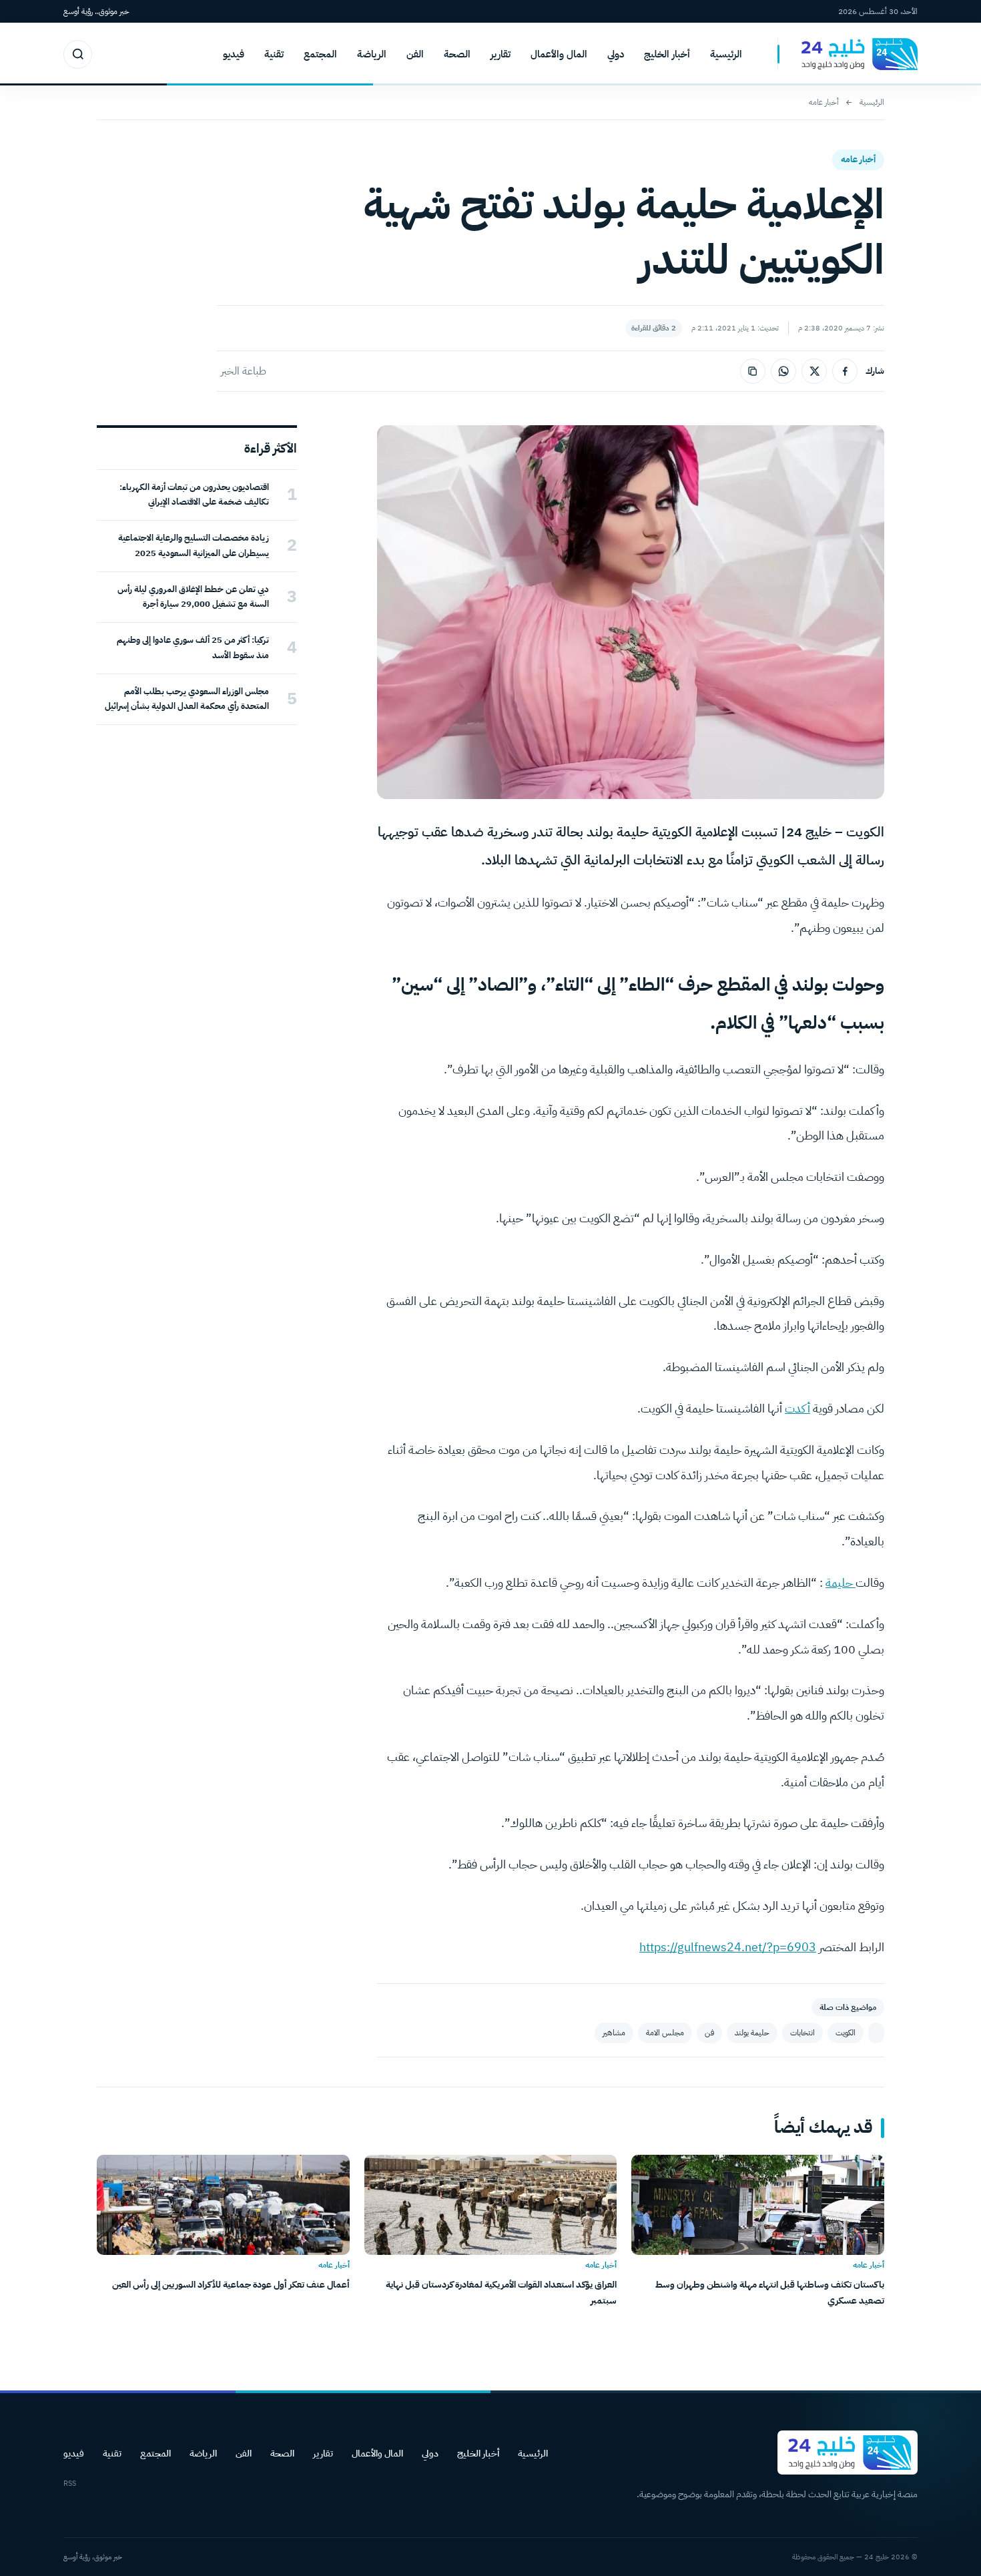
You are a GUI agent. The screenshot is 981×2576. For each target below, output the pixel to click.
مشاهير (614, 2033)
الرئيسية (726, 54)
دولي (616, 54)
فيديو (234, 54)
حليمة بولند (752, 2033)
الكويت (846, 2033)
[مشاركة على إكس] (814, 371)
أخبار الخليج (667, 54)
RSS (70, 2484)
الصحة (457, 54)
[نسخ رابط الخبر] (753, 371)
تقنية (274, 54)
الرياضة (372, 54)
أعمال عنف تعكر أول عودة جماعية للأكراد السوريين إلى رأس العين (231, 2285)
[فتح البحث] (78, 54)
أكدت (797, 1408)
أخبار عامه (824, 102)
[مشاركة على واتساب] (783, 371)
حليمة (841, 1582)
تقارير (501, 54)
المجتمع (320, 54)
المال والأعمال (559, 54)
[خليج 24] (848, 54)
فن (709, 2033)
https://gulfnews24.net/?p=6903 (728, 1947)
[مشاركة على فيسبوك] (845, 371)
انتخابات (802, 2033)
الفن (415, 54)
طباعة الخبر (244, 371)
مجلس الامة (665, 2033)
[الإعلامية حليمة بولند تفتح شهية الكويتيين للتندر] (876, 2033)
